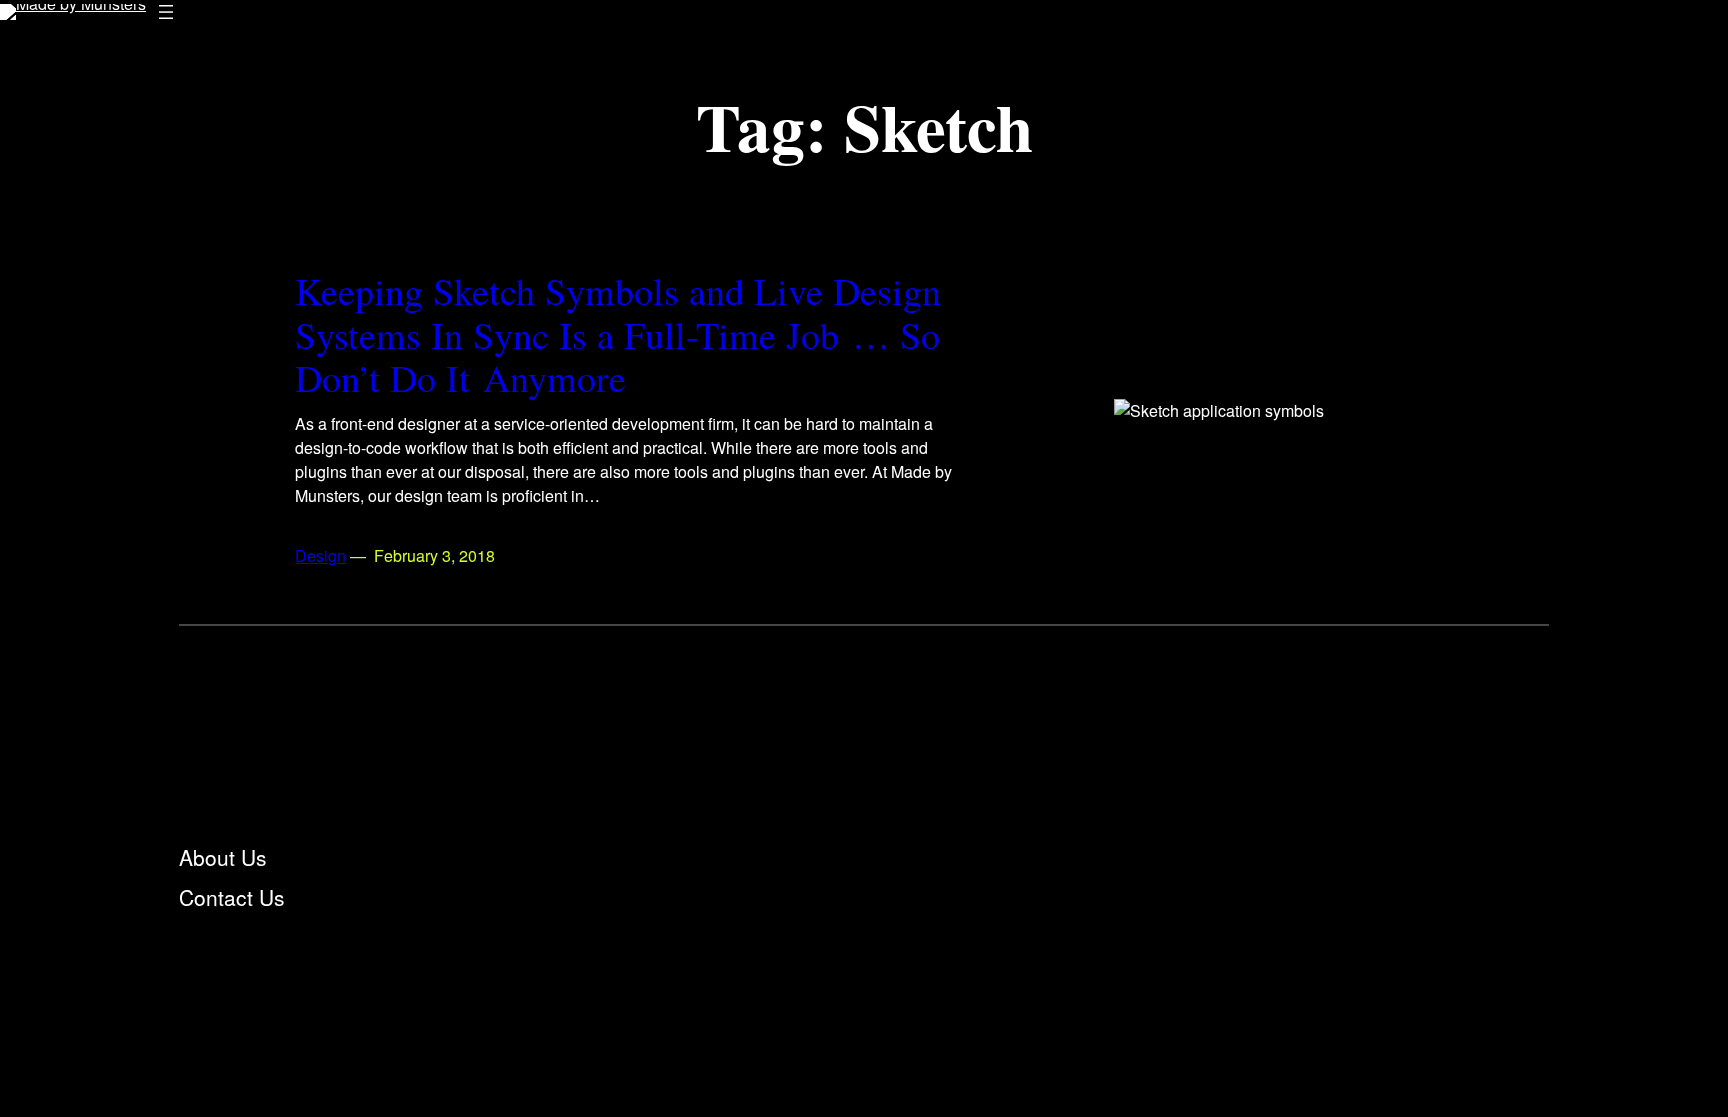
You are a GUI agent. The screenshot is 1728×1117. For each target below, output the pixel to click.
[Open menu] (166, 12)
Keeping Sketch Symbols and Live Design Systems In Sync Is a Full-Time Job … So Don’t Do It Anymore (618, 334)
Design (320, 555)
